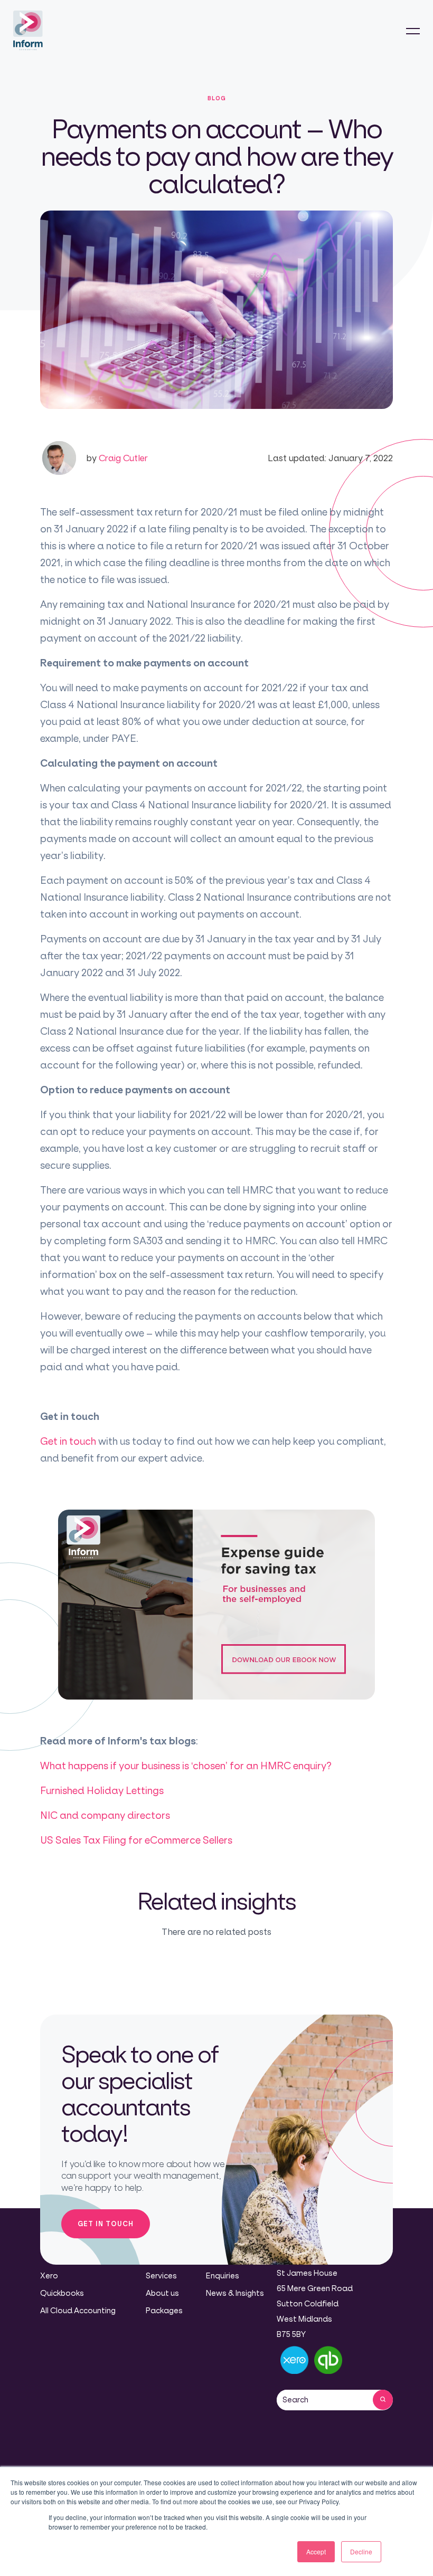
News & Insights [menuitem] (235, 2293)
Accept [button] (316, 2551)
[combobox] (325, 2400)
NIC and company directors (105, 1815)
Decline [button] (361, 2551)
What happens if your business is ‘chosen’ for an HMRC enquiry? (186, 1766)
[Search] (383, 2400)
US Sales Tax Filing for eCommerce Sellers (136, 1840)
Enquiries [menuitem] (223, 2276)
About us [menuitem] (162, 2293)
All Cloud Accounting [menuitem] (78, 2310)
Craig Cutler (117, 458)
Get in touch (68, 1441)
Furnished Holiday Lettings (102, 1790)
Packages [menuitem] (164, 2310)
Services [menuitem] (161, 2276)
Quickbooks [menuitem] (62, 2293)
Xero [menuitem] (49, 2276)
